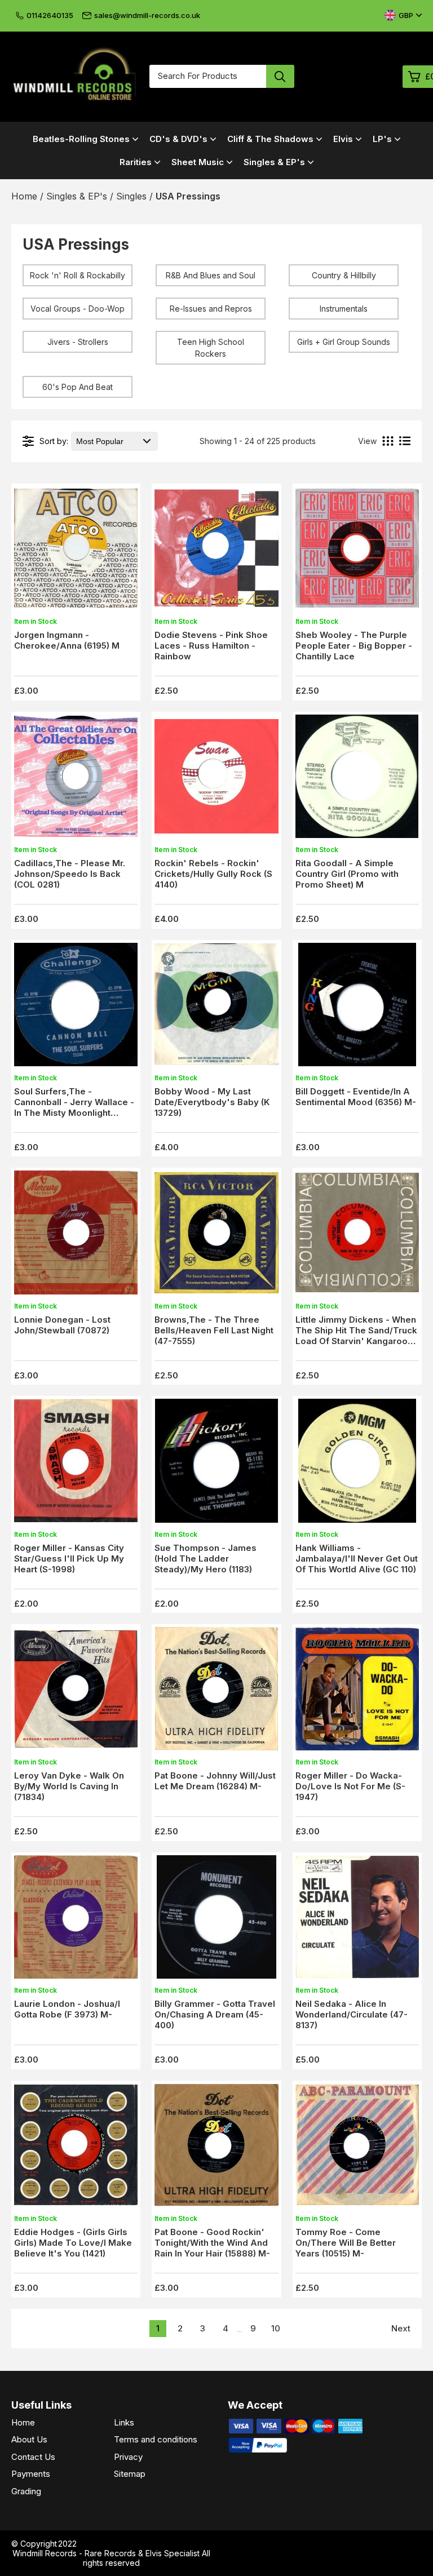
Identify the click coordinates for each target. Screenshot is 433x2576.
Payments (31, 2474)
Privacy (128, 2457)
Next (401, 2328)
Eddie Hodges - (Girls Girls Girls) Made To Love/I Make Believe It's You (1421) (73, 2243)
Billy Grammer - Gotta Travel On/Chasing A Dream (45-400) (215, 2014)
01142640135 (50, 15)
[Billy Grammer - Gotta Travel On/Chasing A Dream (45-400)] (216, 1920)
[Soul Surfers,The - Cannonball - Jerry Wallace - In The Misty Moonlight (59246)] (76, 1008)
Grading (26, 2491)
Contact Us (33, 2457)
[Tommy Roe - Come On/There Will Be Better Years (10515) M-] (357, 2149)
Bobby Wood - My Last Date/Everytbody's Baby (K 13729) (212, 1102)
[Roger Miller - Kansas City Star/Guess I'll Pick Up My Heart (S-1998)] (76, 1464)
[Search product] (280, 76)
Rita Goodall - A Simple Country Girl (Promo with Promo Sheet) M (347, 874)
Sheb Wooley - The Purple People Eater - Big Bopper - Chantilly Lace (354, 646)
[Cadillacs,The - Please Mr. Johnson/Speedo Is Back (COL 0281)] (76, 780)
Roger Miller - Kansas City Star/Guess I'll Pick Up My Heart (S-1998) (69, 1559)
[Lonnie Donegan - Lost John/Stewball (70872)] (76, 1236)
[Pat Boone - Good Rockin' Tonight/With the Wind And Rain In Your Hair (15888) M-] (216, 2149)
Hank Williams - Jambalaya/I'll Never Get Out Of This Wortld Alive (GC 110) (357, 1559)
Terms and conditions (156, 2439)
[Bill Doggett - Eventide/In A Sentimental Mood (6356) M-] (357, 1008)
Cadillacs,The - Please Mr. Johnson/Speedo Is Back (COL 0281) (70, 874)
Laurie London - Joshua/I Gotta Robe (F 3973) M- (67, 2009)
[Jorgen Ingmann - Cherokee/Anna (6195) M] (76, 551)
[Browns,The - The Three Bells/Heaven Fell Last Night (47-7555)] (216, 1236)
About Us (29, 2439)
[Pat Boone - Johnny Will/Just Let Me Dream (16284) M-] (216, 1692)
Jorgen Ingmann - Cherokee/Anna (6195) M (67, 640)
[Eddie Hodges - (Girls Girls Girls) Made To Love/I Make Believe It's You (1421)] (76, 2149)
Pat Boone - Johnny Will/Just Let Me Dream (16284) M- (215, 1781)
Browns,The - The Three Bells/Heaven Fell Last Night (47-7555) (214, 1330)
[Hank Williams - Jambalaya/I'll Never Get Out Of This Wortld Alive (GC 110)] (357, 1464)
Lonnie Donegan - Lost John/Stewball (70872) (62, 1325)
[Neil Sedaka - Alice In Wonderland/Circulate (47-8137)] (357, 1920)
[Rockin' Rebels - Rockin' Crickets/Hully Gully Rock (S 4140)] (216, 780)
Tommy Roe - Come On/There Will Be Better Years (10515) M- (346, 2243)
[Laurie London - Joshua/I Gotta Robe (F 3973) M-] (76, 1920)
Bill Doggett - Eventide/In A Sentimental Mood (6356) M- (356, 1097)
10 (276, 2328)
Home (23, 2422)
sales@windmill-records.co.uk (147, 15)
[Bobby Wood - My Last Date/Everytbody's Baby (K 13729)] (216, 1008)
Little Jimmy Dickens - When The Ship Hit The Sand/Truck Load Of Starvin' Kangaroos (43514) (356, 1336)
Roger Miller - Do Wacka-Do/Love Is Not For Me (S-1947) (350, 1786)
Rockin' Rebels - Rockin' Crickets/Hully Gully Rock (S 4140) (213, 874)
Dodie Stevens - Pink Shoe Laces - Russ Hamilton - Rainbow (211, 646)
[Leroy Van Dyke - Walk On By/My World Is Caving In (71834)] (76, 1692)
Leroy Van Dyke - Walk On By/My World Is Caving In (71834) (69, 1786)
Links (124, 2422)
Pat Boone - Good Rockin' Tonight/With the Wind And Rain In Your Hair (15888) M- (212, 2243)
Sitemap (130, 2474)
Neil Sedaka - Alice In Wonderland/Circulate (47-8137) (352, 2014)
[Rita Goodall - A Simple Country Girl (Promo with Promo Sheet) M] (357, 780)
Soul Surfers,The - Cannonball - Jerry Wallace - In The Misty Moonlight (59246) (74, 1107)
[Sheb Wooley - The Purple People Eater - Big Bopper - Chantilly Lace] (357, 551)
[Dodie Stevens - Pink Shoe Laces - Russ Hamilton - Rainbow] (216, 551)
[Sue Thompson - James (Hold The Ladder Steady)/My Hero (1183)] (216, 1464)
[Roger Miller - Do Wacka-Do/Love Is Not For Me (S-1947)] (357, 1692)
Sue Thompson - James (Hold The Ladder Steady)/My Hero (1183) (206, 1559)
